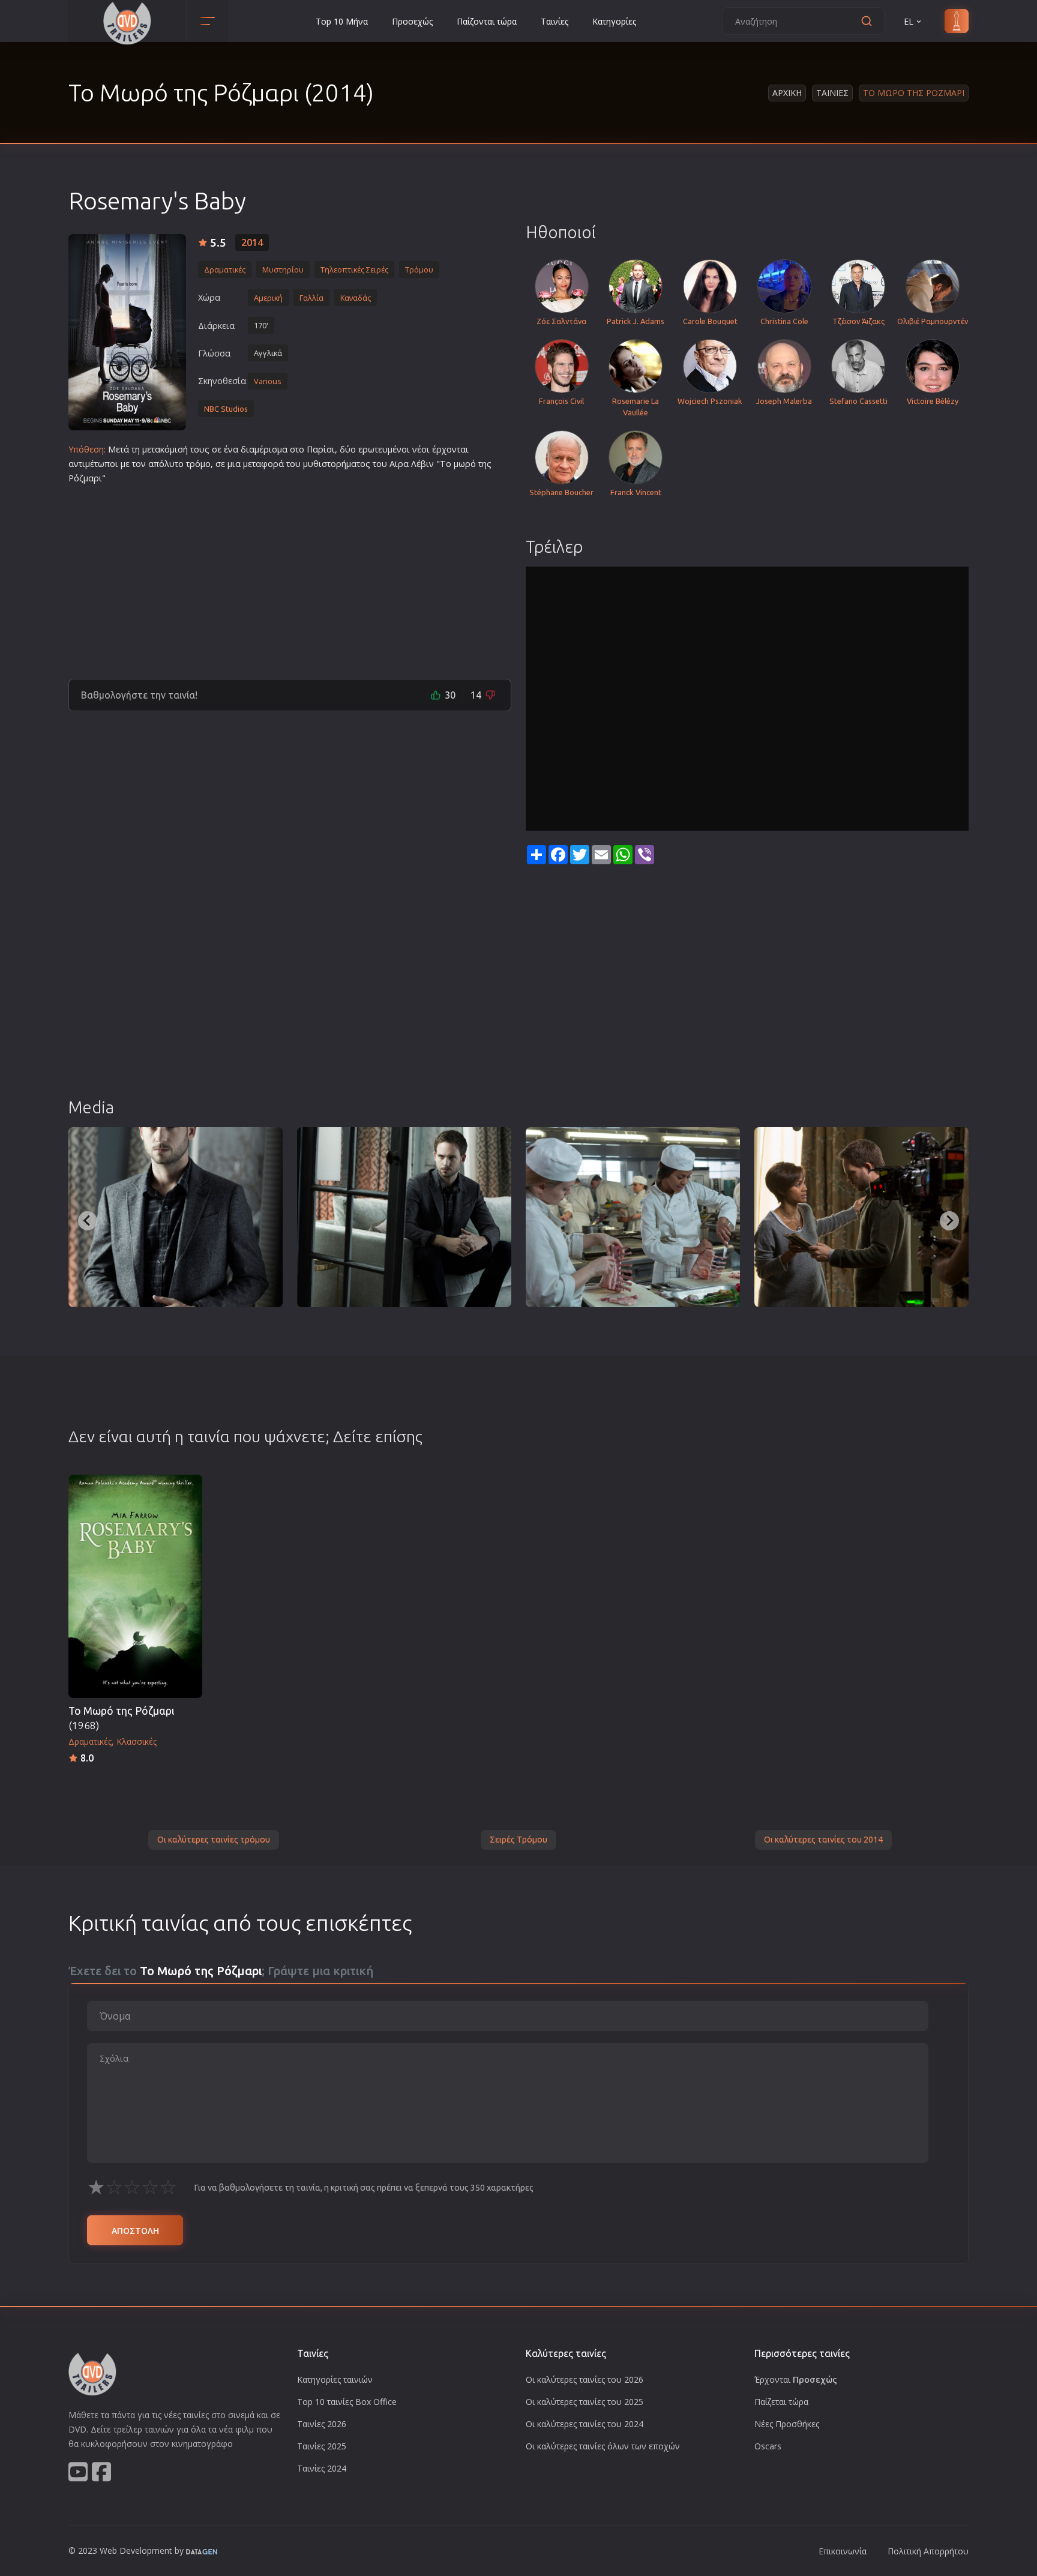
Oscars (768, 2446)
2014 (252, 242)
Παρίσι (321, 449)
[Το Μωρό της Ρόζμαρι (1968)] (135, 1586)
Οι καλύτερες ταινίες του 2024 (585, 2424)
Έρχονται (796, 2379)
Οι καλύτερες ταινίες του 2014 (823, 1840)
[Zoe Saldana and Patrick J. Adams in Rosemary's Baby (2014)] (861, 1217)
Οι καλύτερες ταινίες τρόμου (214, 1840)
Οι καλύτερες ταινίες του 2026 (585, 2379)
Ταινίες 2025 (322, 2446)
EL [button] (909, 21)
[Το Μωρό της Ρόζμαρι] (127, 332)
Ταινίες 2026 (322, 2424)
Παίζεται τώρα (781, 2402)
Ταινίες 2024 (322, 2468)
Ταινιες (832, 93)
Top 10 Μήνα (342, 21)
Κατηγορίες (614, 21)
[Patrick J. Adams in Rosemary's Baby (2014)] (176, 1217)
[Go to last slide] (88, 1221)
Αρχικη (787, 93)
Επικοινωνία (843, 2551)
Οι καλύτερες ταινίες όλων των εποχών (603, 2446)
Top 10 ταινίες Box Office (347, 2402)
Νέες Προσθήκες (787, 2424)
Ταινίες (555, 21)
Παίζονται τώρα (487, 21)
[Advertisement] (290, 577)
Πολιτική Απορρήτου (928, 2551)
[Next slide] (949, 1221)
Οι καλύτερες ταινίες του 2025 (585, 2402)
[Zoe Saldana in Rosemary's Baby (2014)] (633, 1217)
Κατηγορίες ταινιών (335, 2379)
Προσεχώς (412, 21)
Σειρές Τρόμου (518, 1840)
